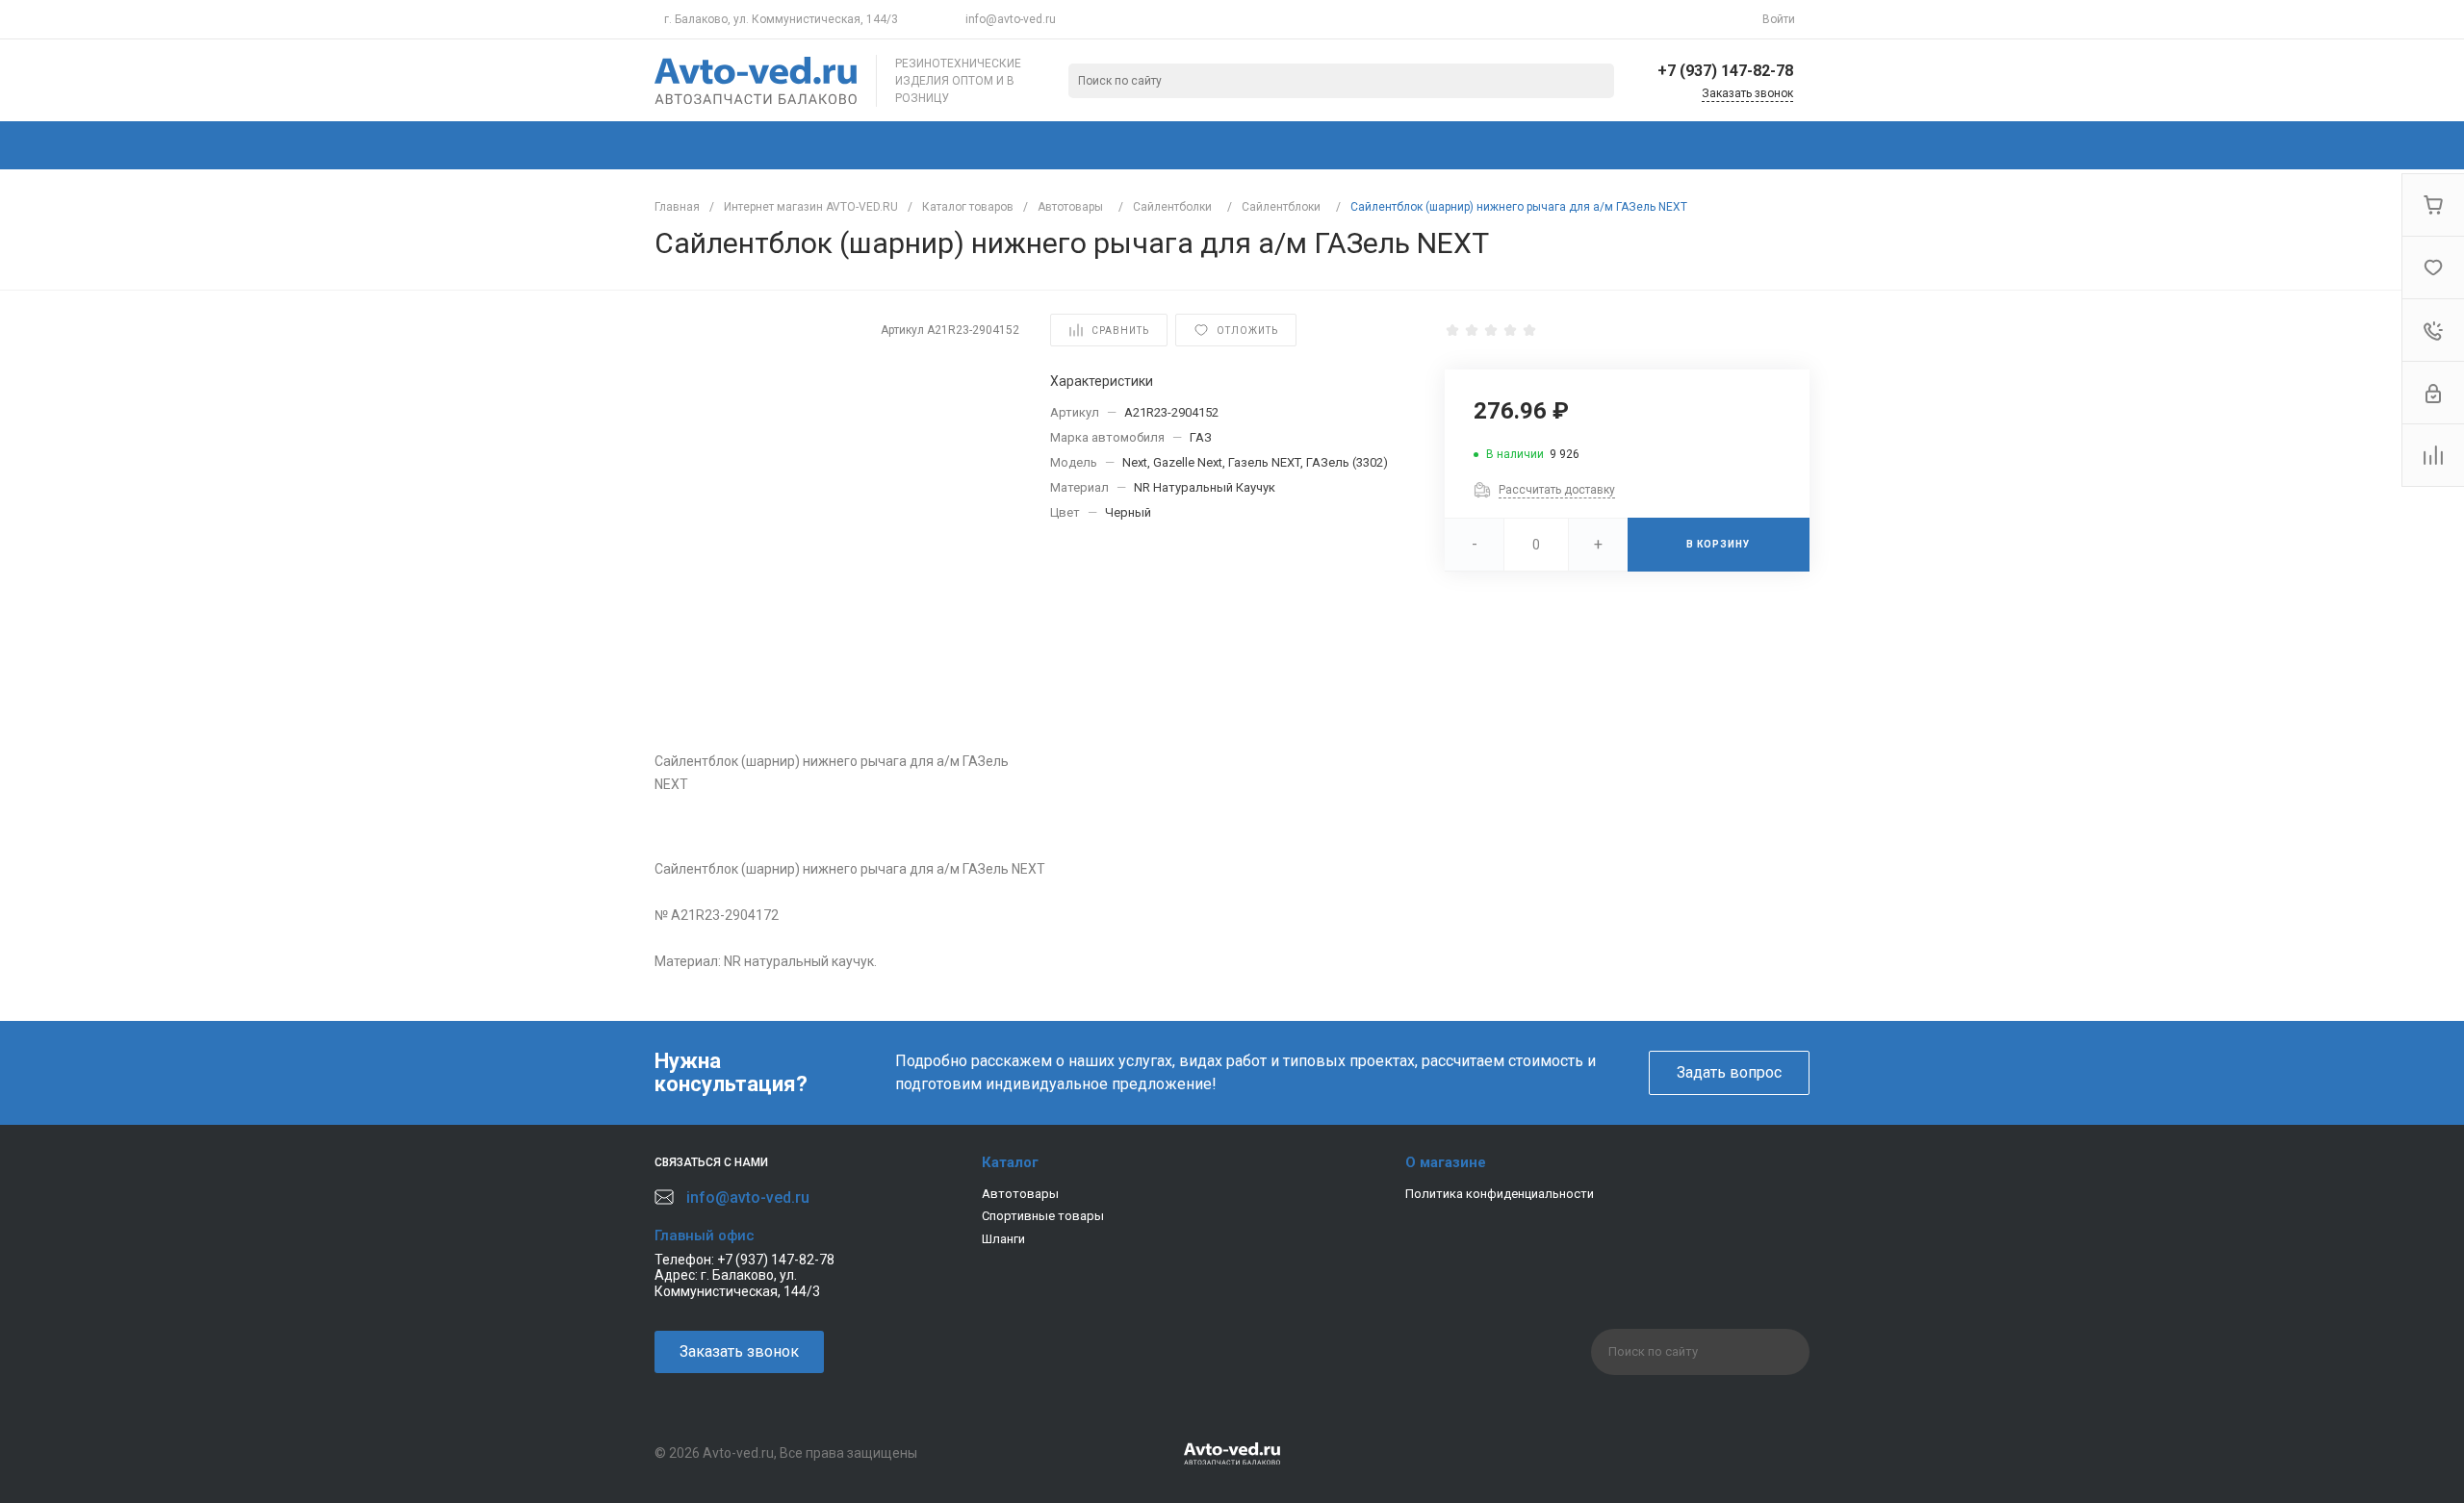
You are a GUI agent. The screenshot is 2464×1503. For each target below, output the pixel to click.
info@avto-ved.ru (1011, 19)
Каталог (1010, 1162)
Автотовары (1020, 1194)
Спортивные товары (1043, 1216)
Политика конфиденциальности (1500, 1194)
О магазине (1446, 1162)
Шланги (1003, 1239)
